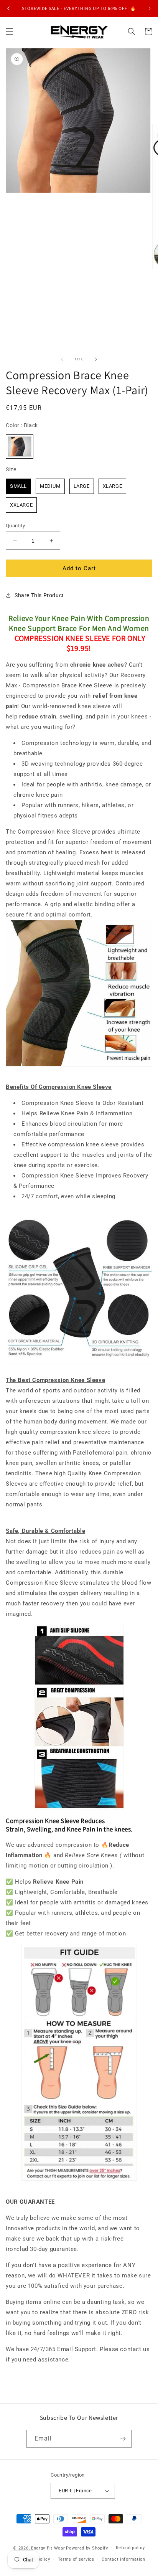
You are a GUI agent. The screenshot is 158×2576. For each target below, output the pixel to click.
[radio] (20, 447)
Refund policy (130, 2548)
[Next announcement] (150, 8)
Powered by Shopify (87, 2548)
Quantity (15, 526)
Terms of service (76, 2559)
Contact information (123, 2559)
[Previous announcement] (8, 8)
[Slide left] (62, 359)
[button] (10, 31)
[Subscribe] (123, 2439)
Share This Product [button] (39, 595)
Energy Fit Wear (48, 2548)
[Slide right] (96, 359)
